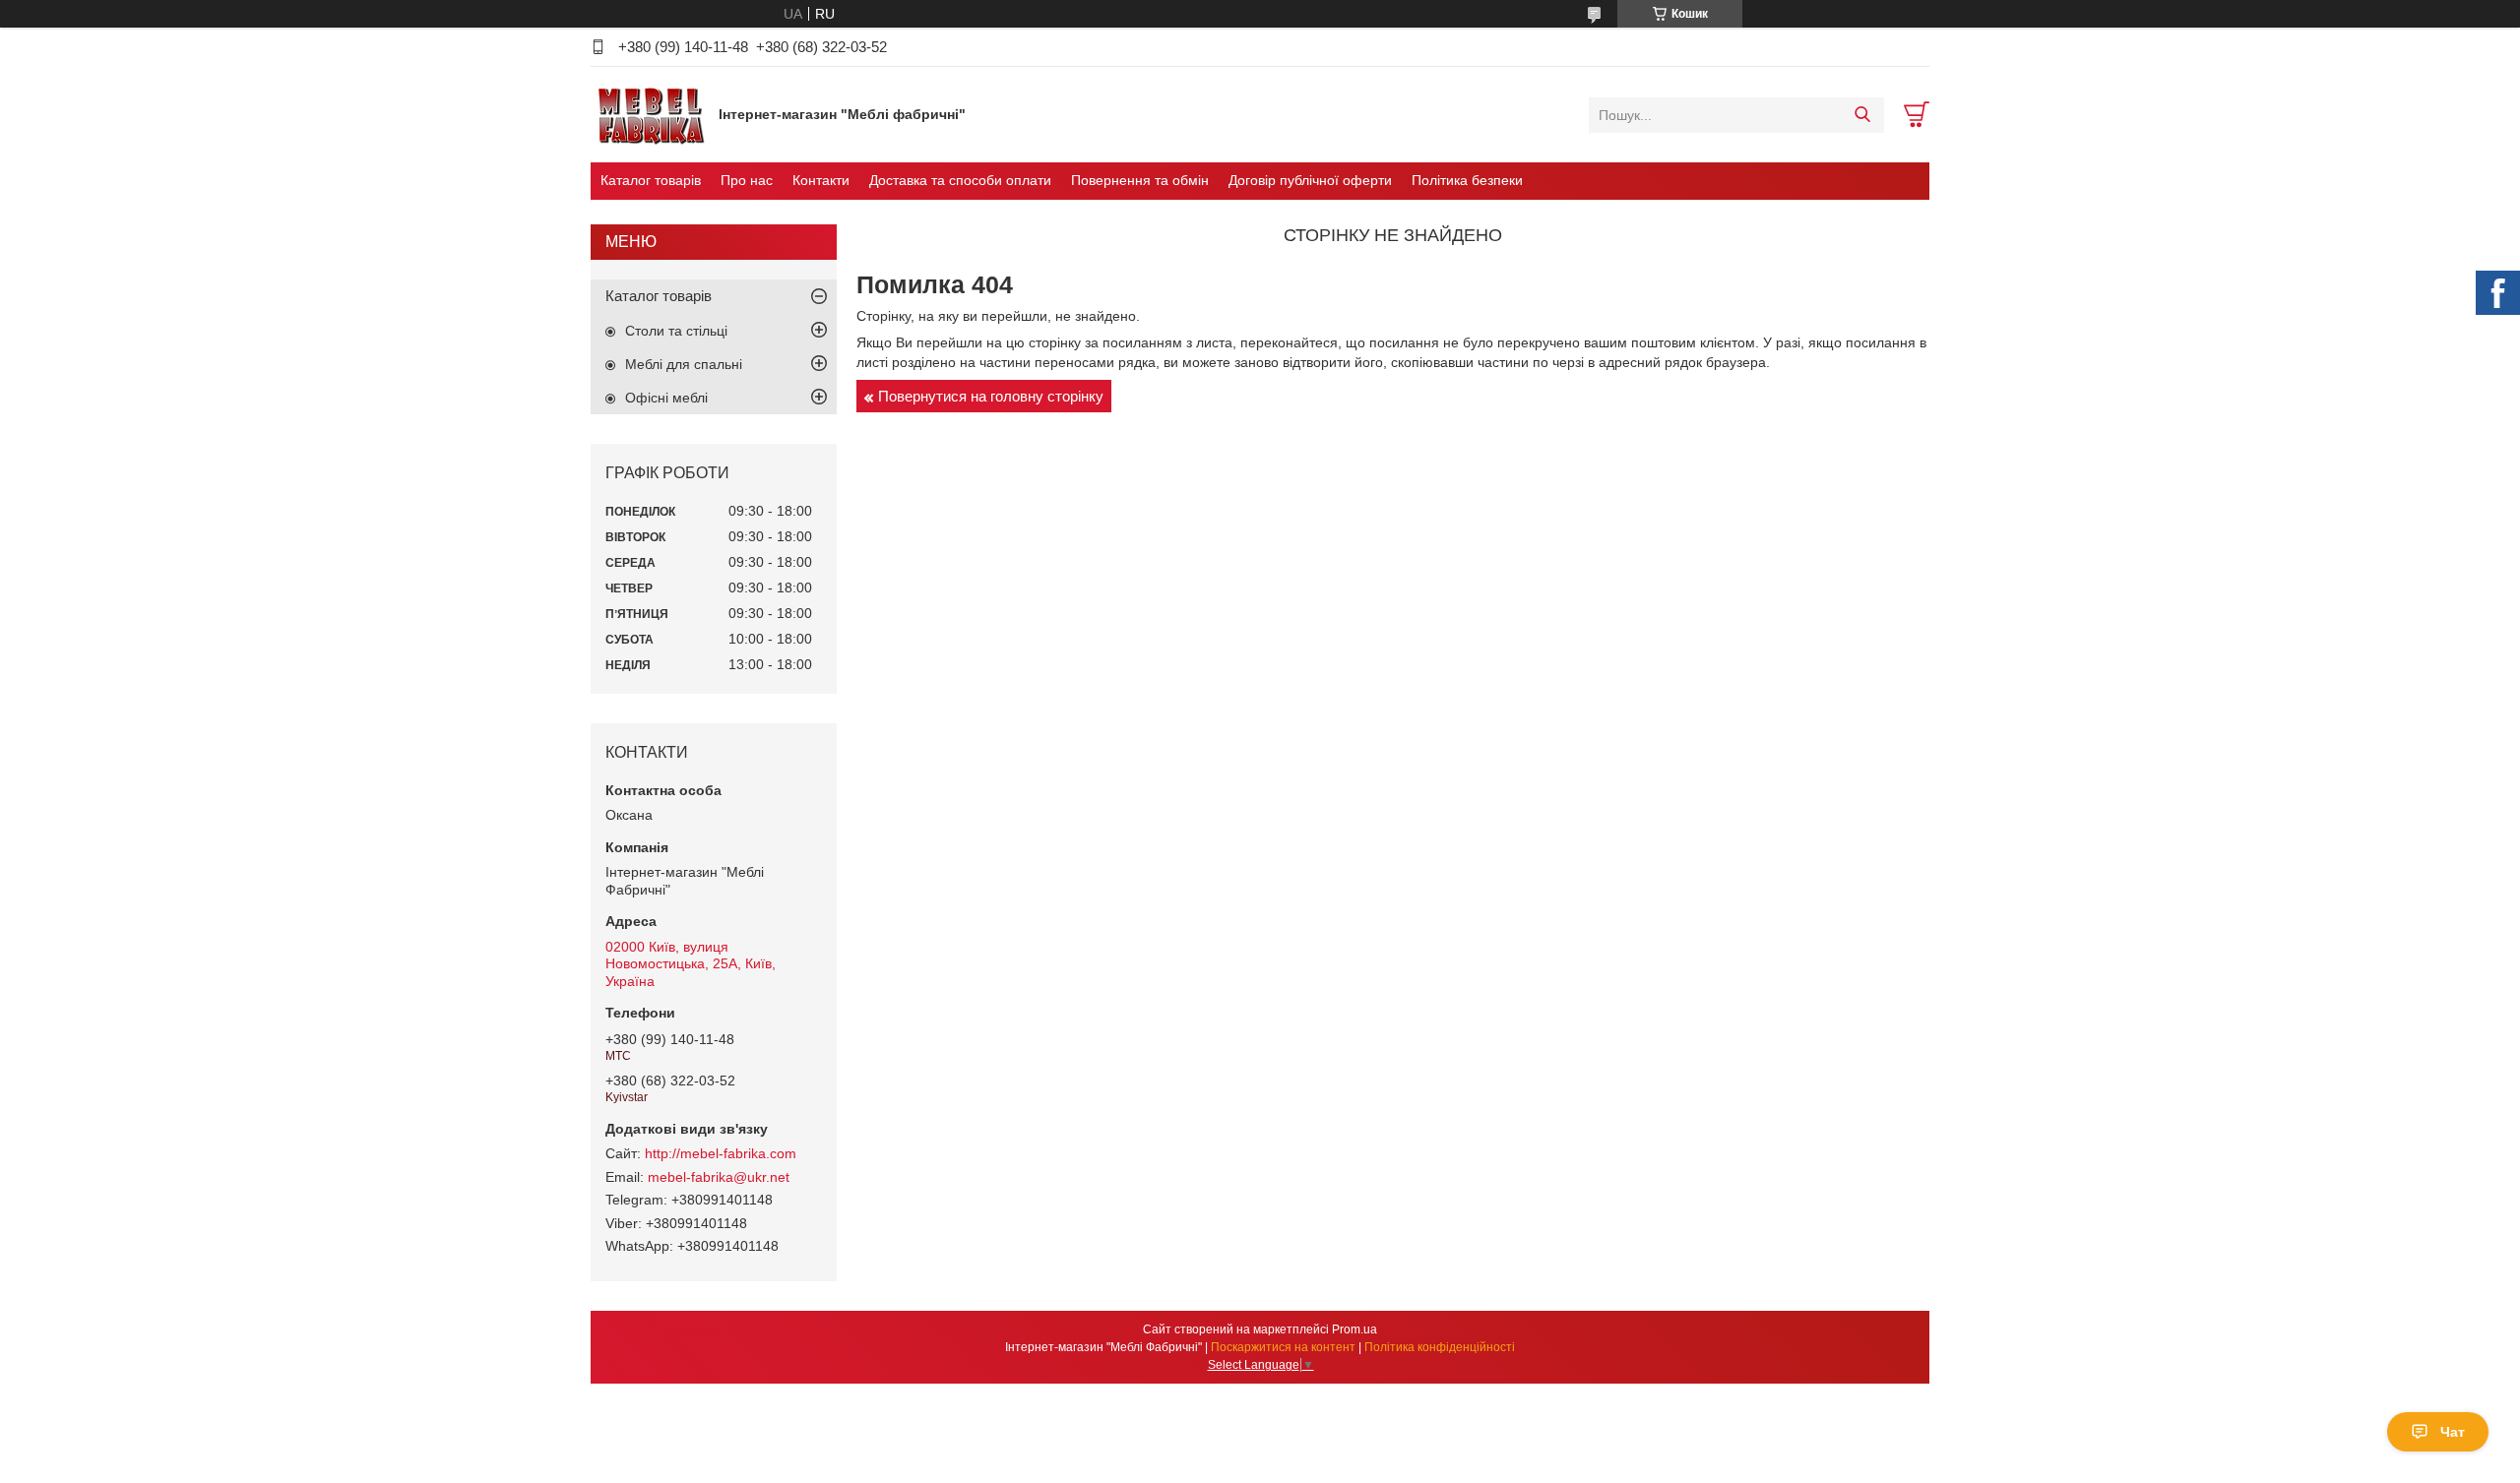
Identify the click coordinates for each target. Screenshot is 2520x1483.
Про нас (747, 180)
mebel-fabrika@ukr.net (719, 1177)
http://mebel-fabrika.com (721, 1153)
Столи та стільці (676, 331)
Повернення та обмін (1140, 180)
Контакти (821, 180)
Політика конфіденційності (1440, 1347)
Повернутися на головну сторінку (991, 396)
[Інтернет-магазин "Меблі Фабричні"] (650, 114)
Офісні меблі (666, 398)
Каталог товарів (651, 180)
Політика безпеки (1467, 180)
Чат (2453, 1432)
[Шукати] (1862, 115)
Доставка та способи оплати (960, 180)
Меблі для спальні (684, 364)
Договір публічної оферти (1310, 180)
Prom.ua (1354, 1329)
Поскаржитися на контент (1283, 1347)
